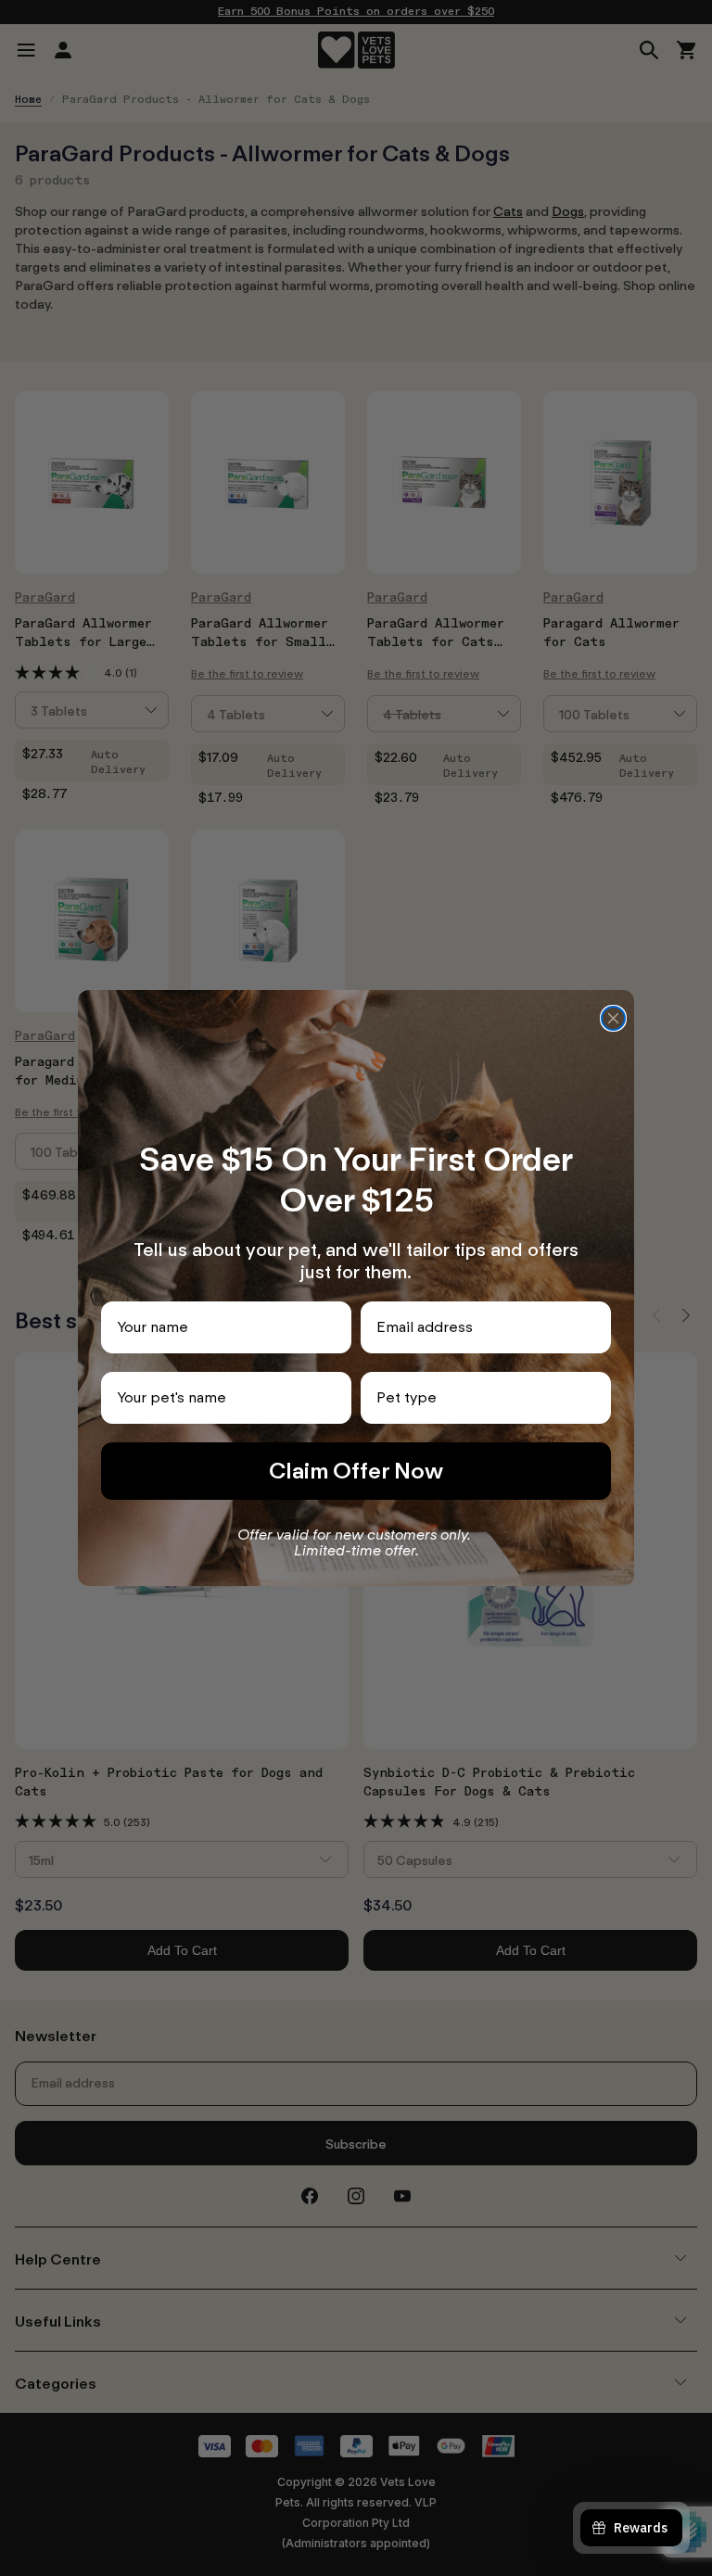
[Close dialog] (613, 1018)
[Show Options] (593, 1398)
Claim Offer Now (356, 1471)
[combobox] (480, 1398)
